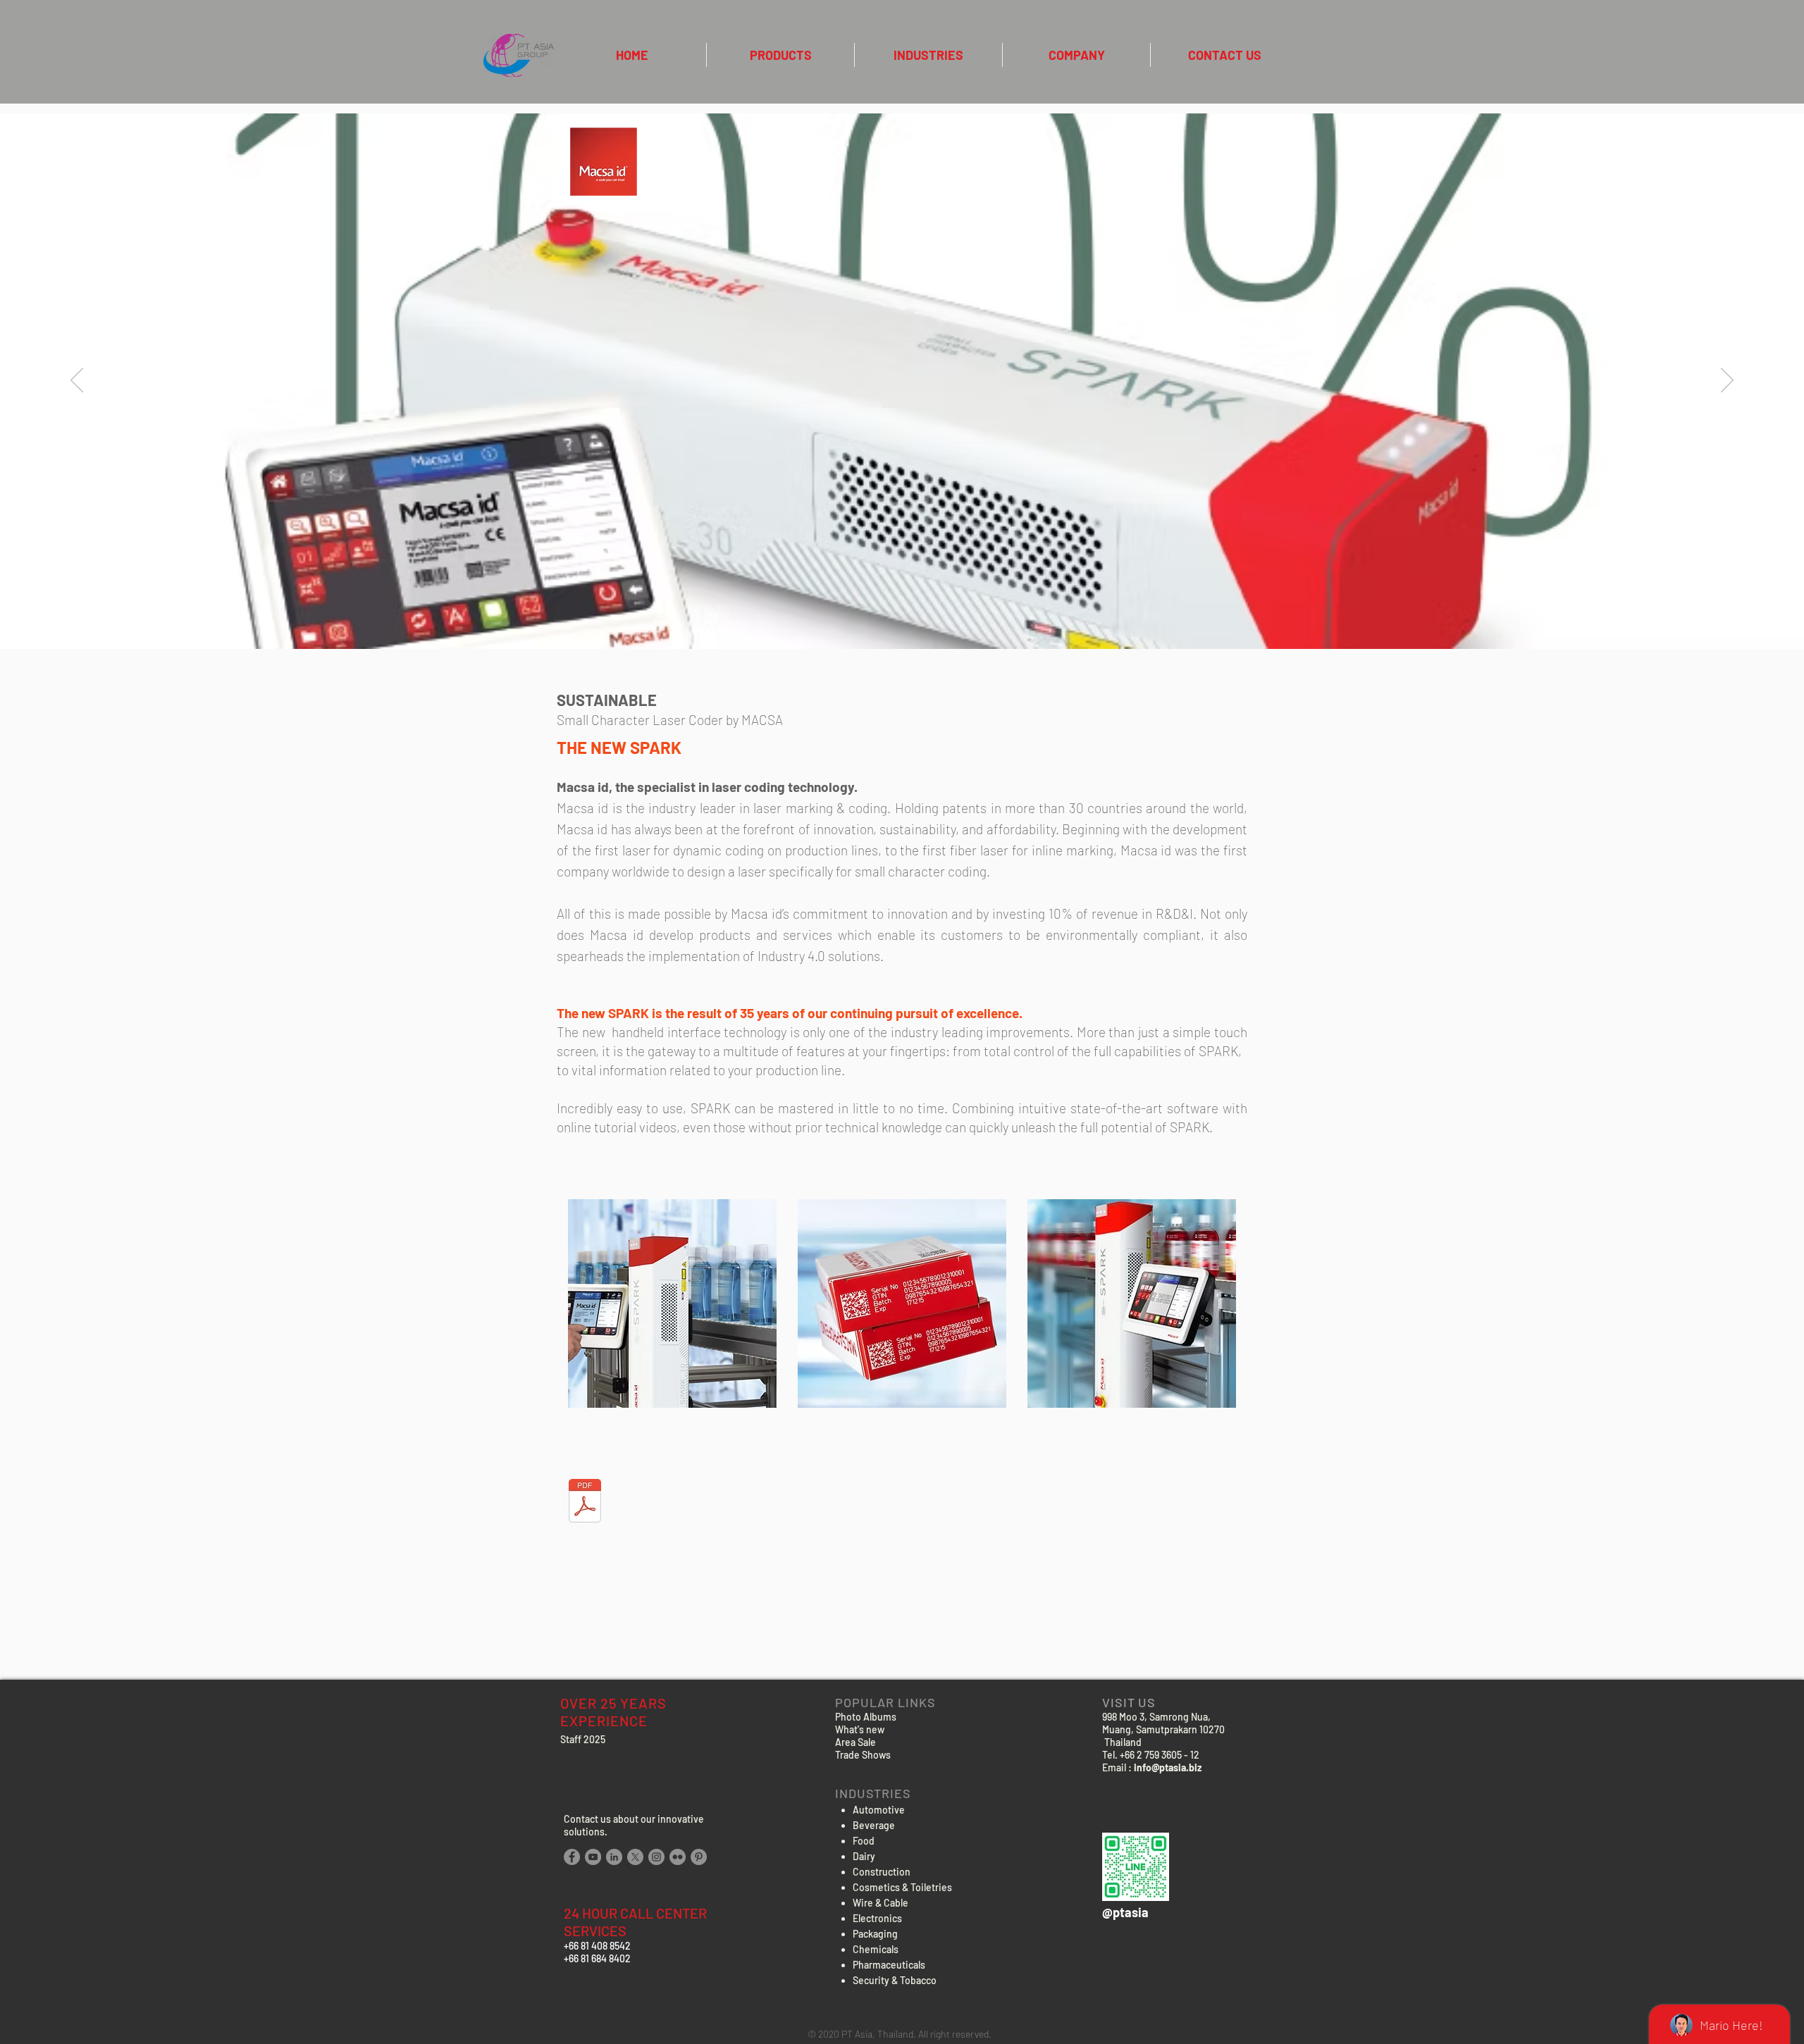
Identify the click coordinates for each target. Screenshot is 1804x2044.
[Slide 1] (902, 614)
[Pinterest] (699, 1857)
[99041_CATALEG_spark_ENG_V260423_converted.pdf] (585, 1503)
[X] (635, 1857)
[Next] (1727, 381)
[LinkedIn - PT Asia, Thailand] (614, 1857)
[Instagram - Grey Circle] (656, 1857)
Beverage (874, 1825)
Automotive (879, 1810)
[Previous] (77, 381)
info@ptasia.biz (1168, 1767)
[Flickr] (678, 1857)
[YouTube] (593, 1857)
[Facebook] (572, 1857)
